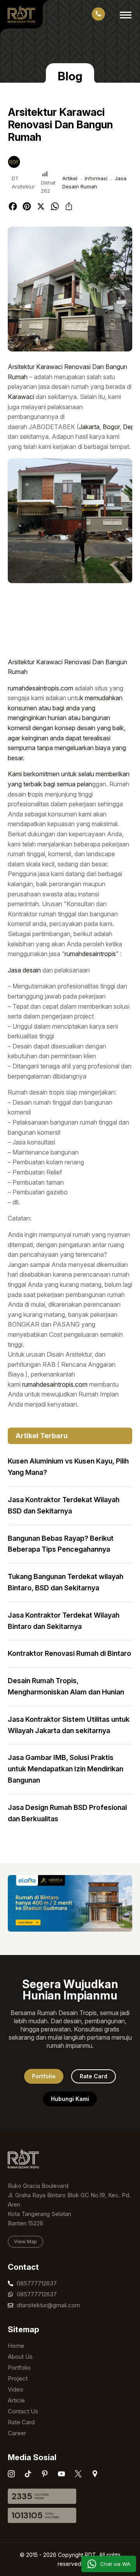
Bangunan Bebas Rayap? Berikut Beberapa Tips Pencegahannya (61, 1544)
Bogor (111, 427)
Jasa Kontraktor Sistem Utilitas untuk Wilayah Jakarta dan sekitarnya (69, 1725)
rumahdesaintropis (90, 954)
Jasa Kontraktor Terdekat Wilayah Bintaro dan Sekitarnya (64, 1621)
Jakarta (89, 427)
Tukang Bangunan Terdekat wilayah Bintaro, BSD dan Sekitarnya (66, 1582)
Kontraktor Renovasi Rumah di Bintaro (69, 1653)
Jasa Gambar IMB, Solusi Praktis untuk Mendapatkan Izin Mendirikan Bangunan (66, 1769)
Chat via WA (115, 2564)
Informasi (96, 178)
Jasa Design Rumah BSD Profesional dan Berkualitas (67, 1813)
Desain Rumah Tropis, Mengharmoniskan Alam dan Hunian (66, 1686)
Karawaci (21, 397)
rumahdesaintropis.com (40, 688)
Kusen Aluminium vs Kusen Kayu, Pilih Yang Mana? (68, 1467)
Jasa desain (24, 970)
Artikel (70, 178)
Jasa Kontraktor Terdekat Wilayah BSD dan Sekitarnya (64, 1505)
